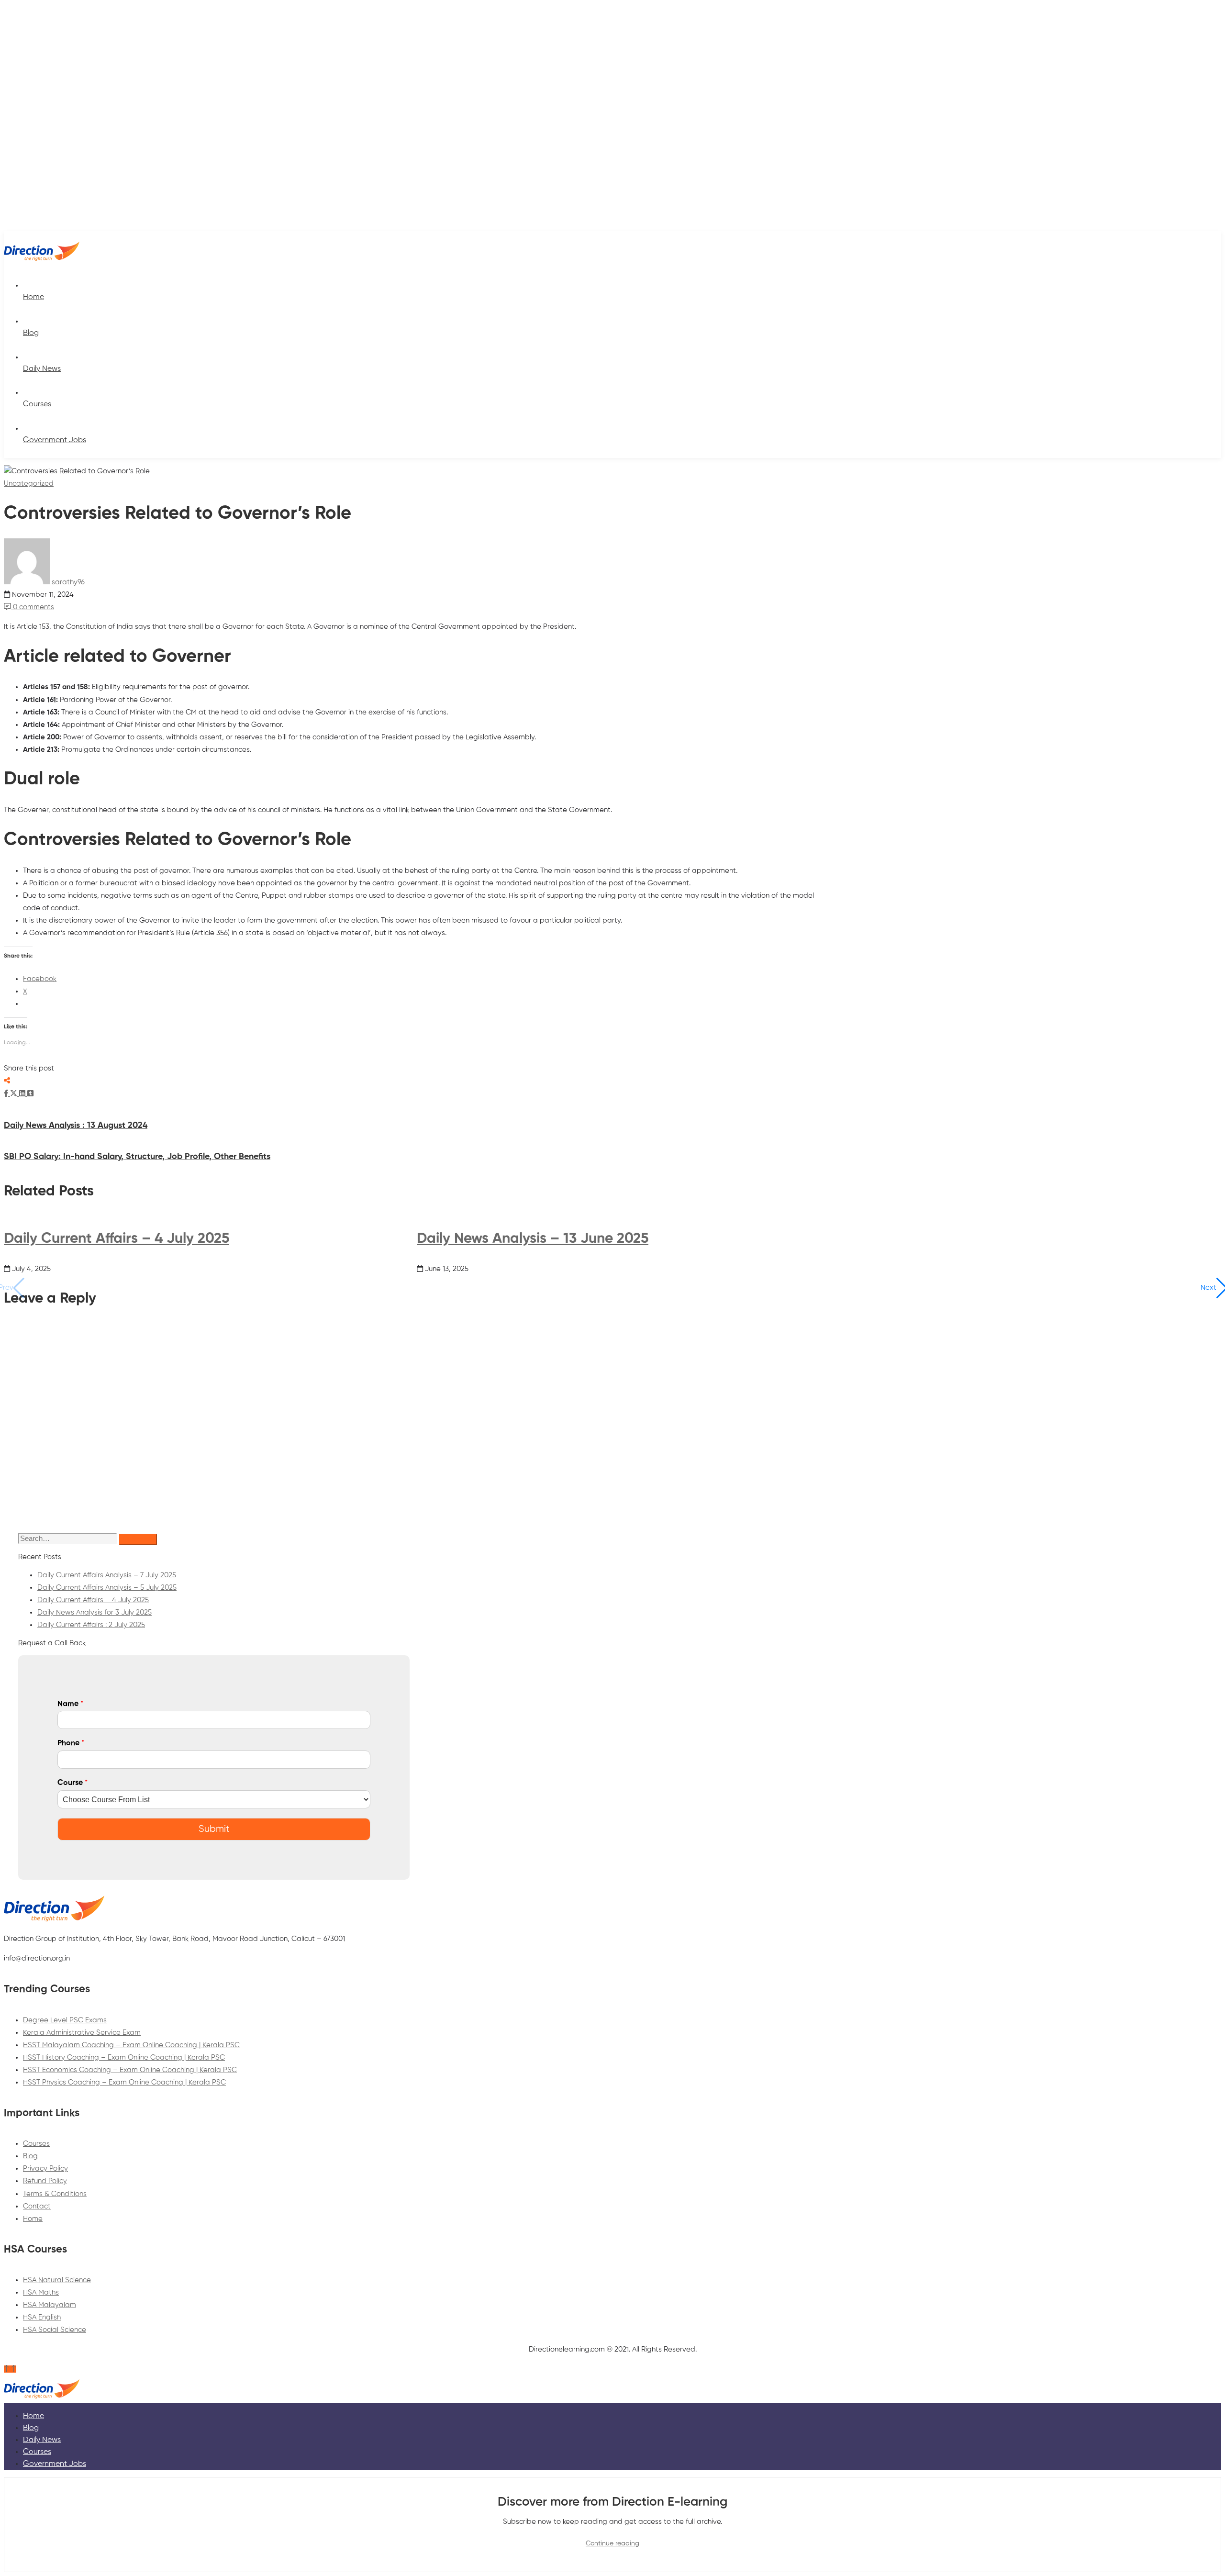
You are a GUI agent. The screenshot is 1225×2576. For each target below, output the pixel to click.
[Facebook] (7, 1094)
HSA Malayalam (50, 2305)
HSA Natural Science (57, 2280)
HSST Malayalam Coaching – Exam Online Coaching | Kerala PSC (131, 2045)
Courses (36, 2144)
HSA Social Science (55, 2330)
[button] (1214, 1288)
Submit (214, 1829)
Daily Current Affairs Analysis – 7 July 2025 (107, 1575)
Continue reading (612, 2543)
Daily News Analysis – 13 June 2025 (533, 1239)
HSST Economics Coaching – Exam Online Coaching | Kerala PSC (130, 2070)
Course (72, 1783)
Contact (37, 2206)
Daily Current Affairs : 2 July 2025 (91, 1625)
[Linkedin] (23, 1094)
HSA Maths (41, 2292)
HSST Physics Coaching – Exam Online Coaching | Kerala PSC (124, 2082)
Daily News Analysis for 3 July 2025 (95, 1612)
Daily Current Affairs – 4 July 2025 (117, 1239)
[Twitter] (15, 1094)
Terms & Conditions (55, 2194)
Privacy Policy (45, 2169)
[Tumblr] (30, 1094)
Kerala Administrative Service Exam (82, 2033)
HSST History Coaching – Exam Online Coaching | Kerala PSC (124, 2057)
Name (70, 1704)
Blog (30, 2156)
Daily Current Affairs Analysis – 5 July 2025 (107, 1588)
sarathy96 (67, 582)
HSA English (42, 2317)
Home (33, 2219)
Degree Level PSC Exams (65, 2020)
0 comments (33, 607)
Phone (71, 1743)
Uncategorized (29, 484)
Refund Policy (45, 2181)
